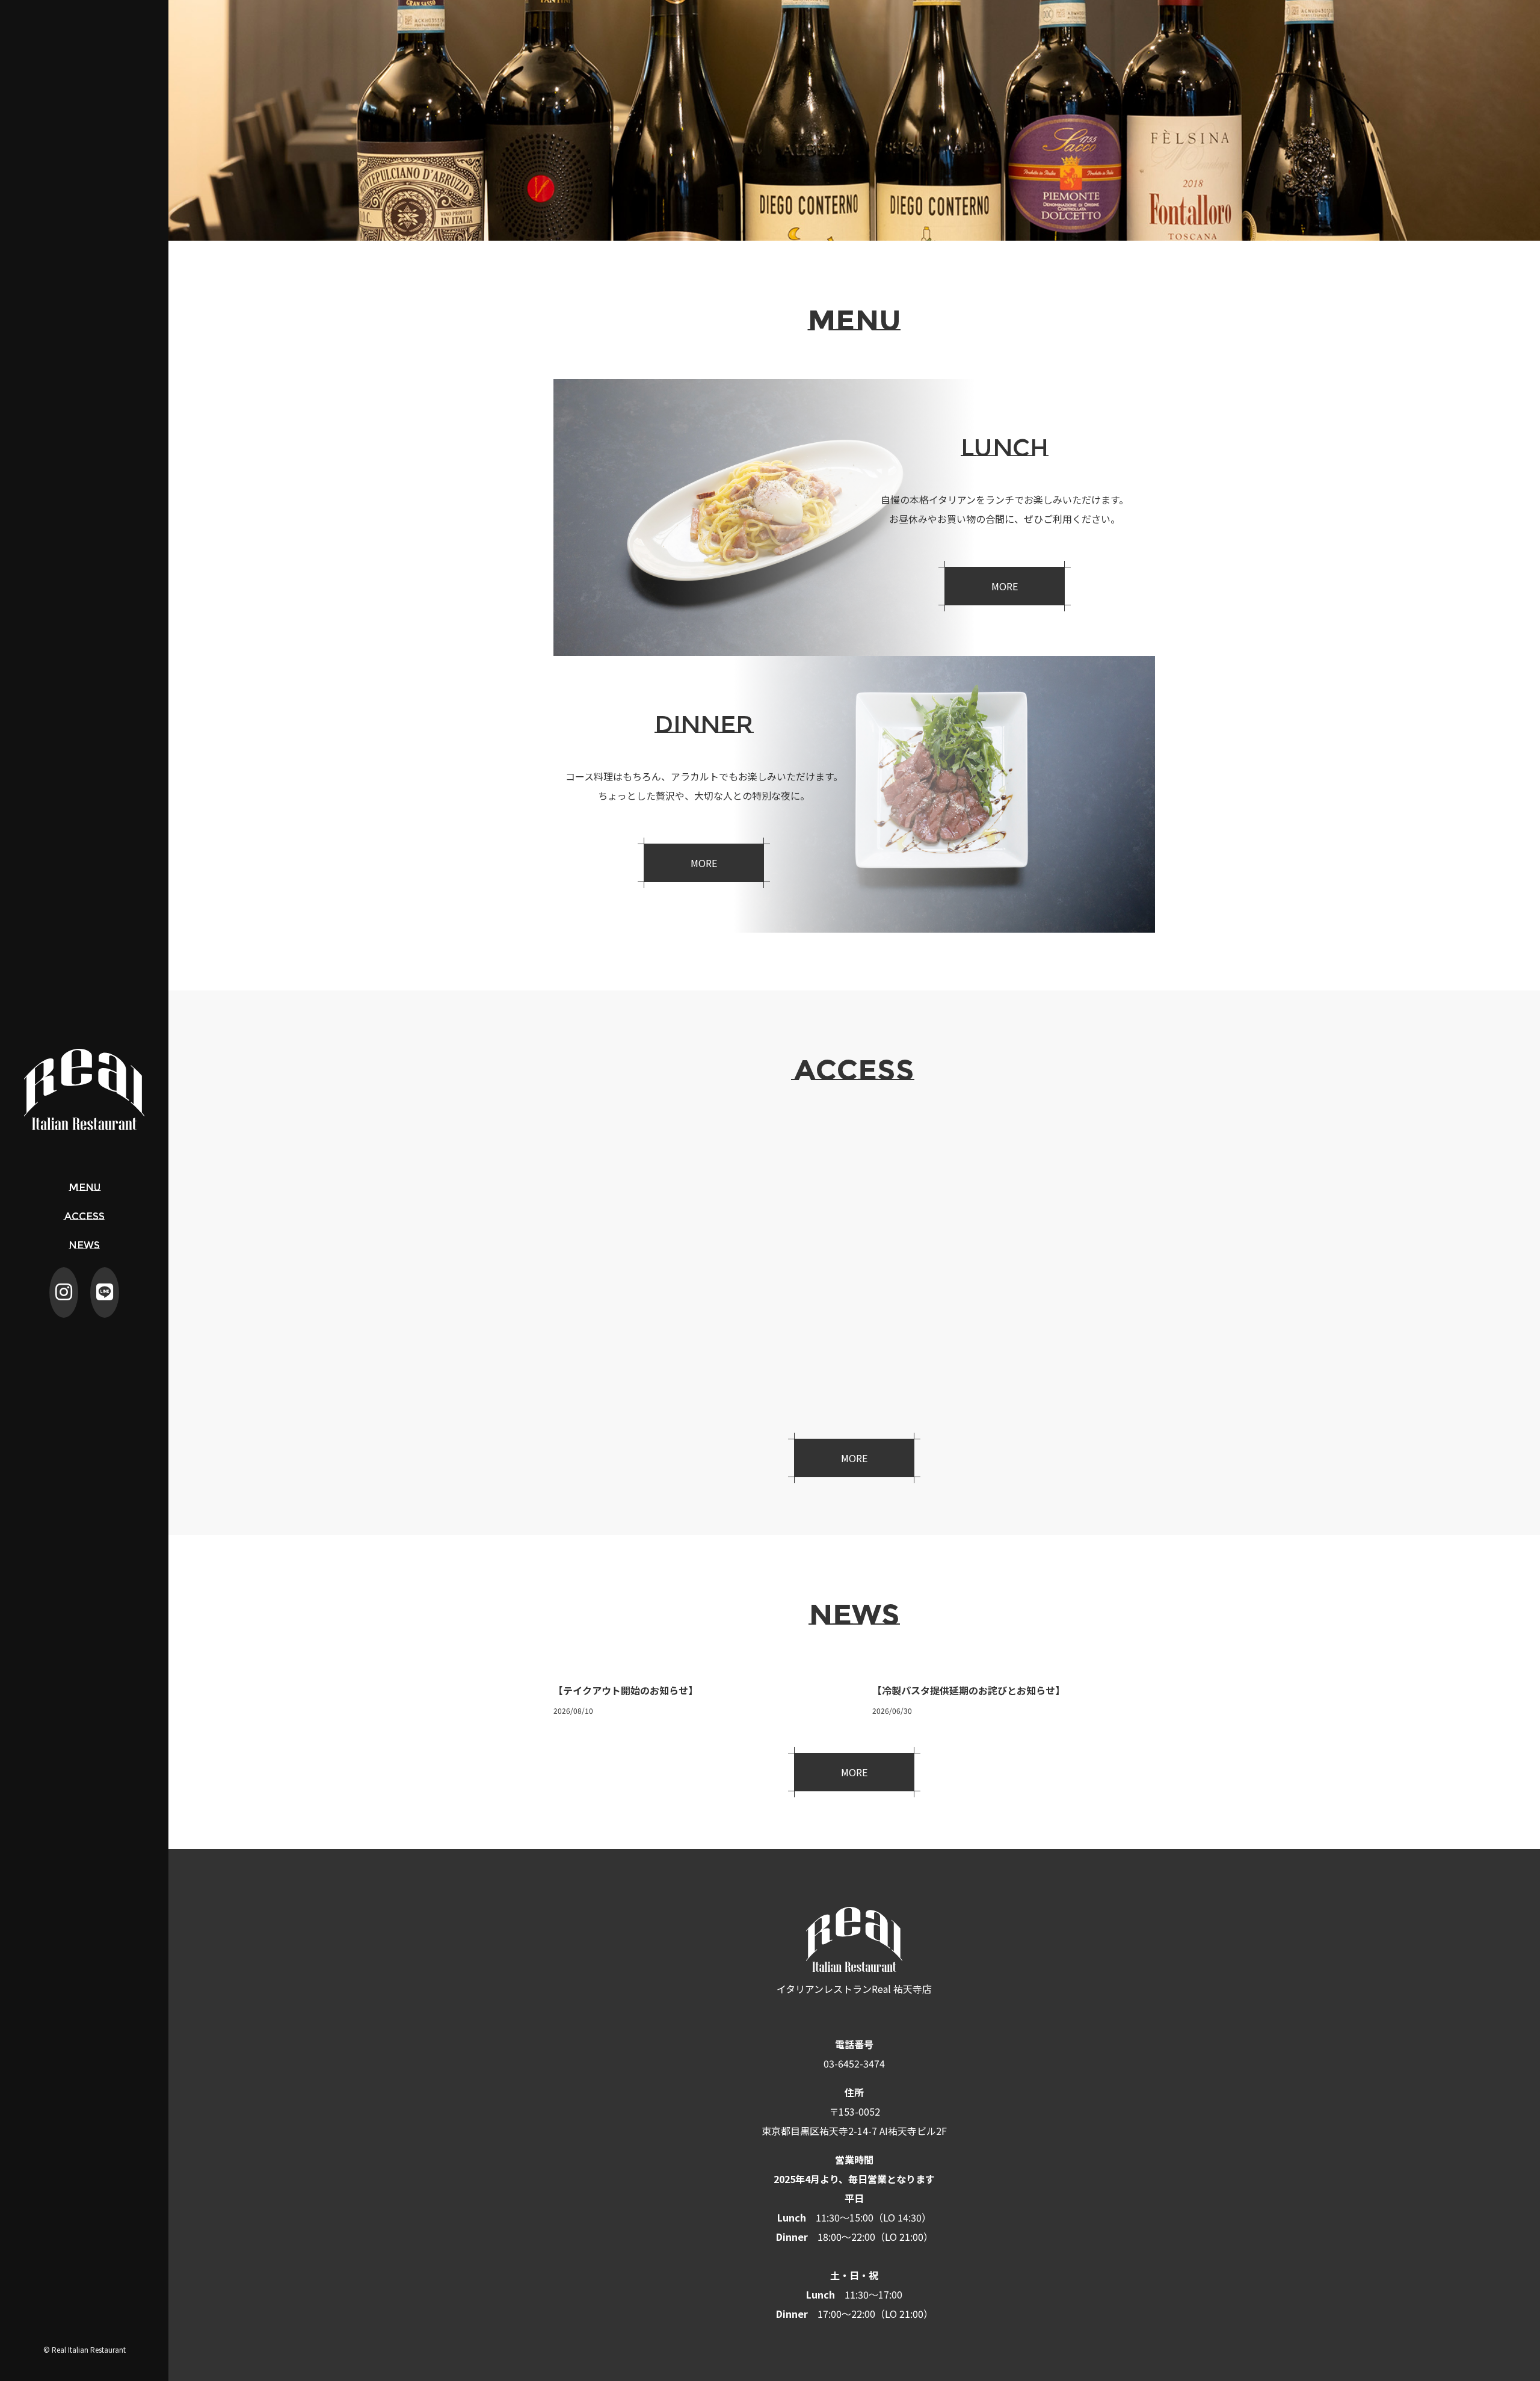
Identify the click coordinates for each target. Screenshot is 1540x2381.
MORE (1005, 586)
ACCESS (85, 1216)
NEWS (84, 1245)
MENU (85, 1187)
